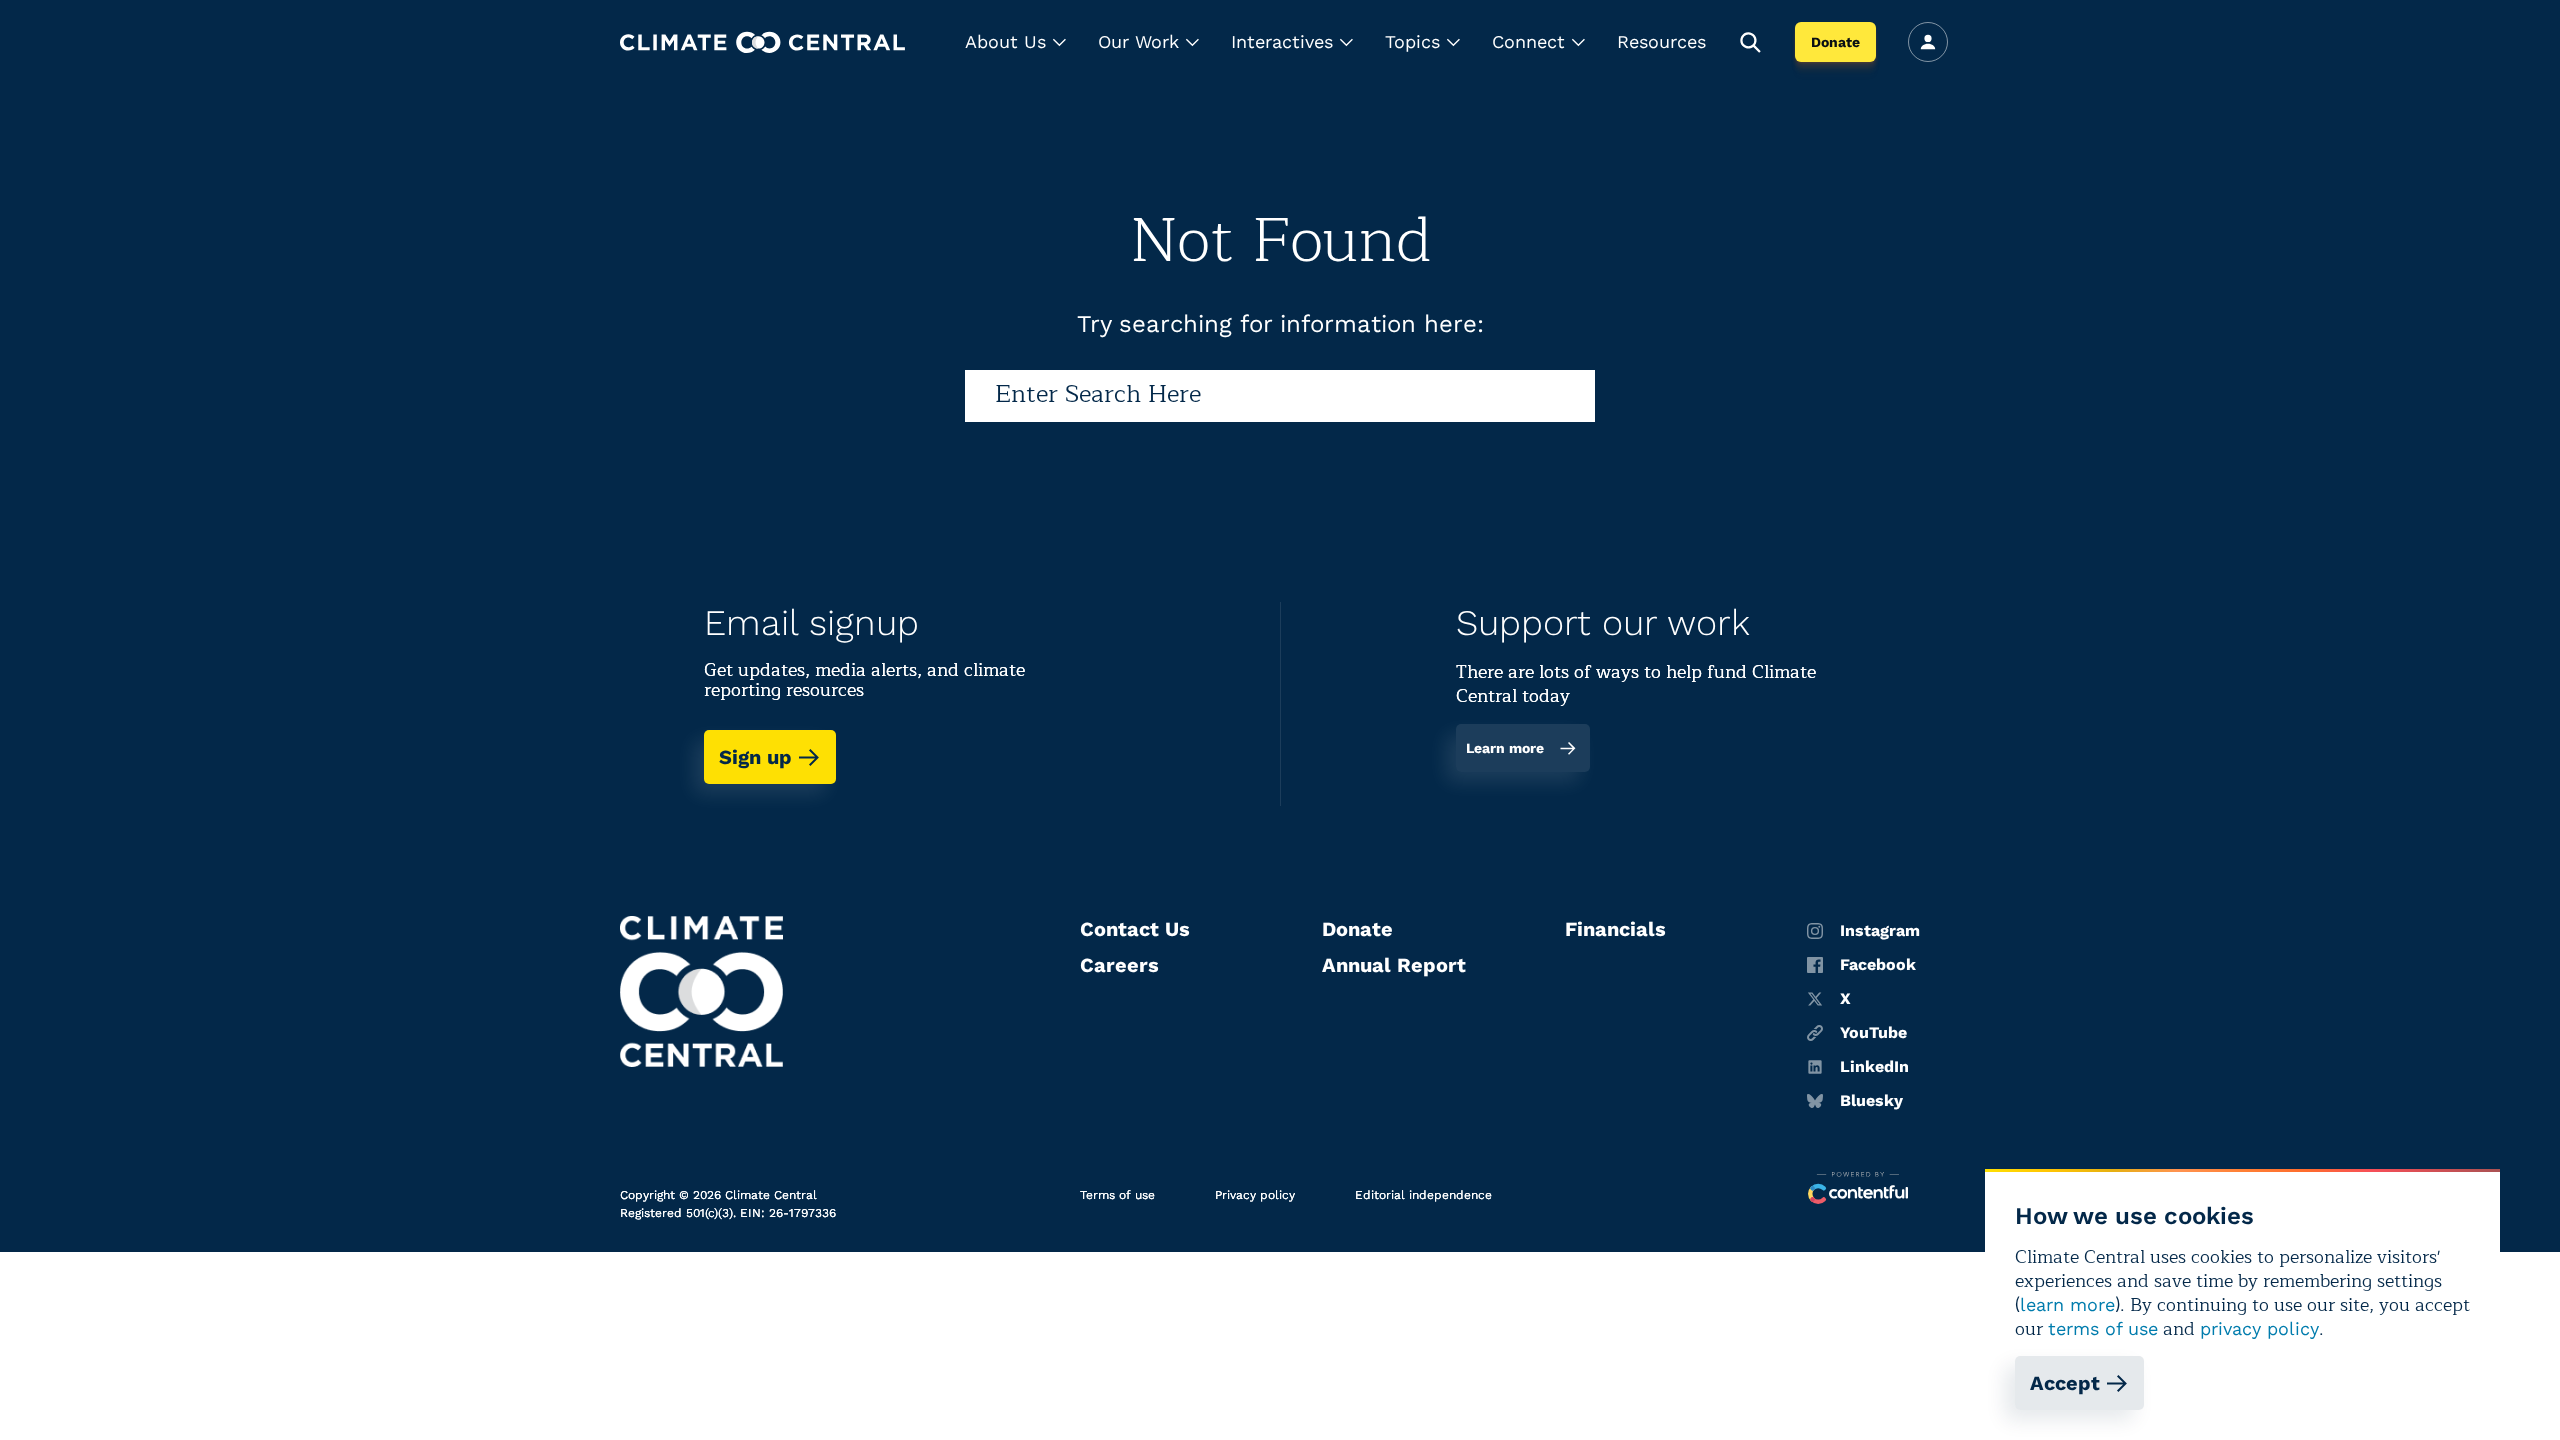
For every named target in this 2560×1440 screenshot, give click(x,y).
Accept (2065, 1383)
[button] (1015, 42)
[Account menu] (1928, 42)
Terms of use (1117, 1195)
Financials (1615, 929)
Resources (1661, 41)
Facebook (1878, 965)
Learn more (1505, 748)
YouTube (1873, 1033)
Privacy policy (1255, 1195)
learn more (2067, 1304)
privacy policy (2259, 1328)
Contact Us (1135, 929)
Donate (1835, 42)
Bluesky (1871, 1101)
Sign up (755, 757)
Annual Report (1394, 965)
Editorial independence (1423, 1195)
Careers (1119, 965)
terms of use (2103, 1328)
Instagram (1880, 931)
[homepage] (762, 42)
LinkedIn (1874, 1067)
